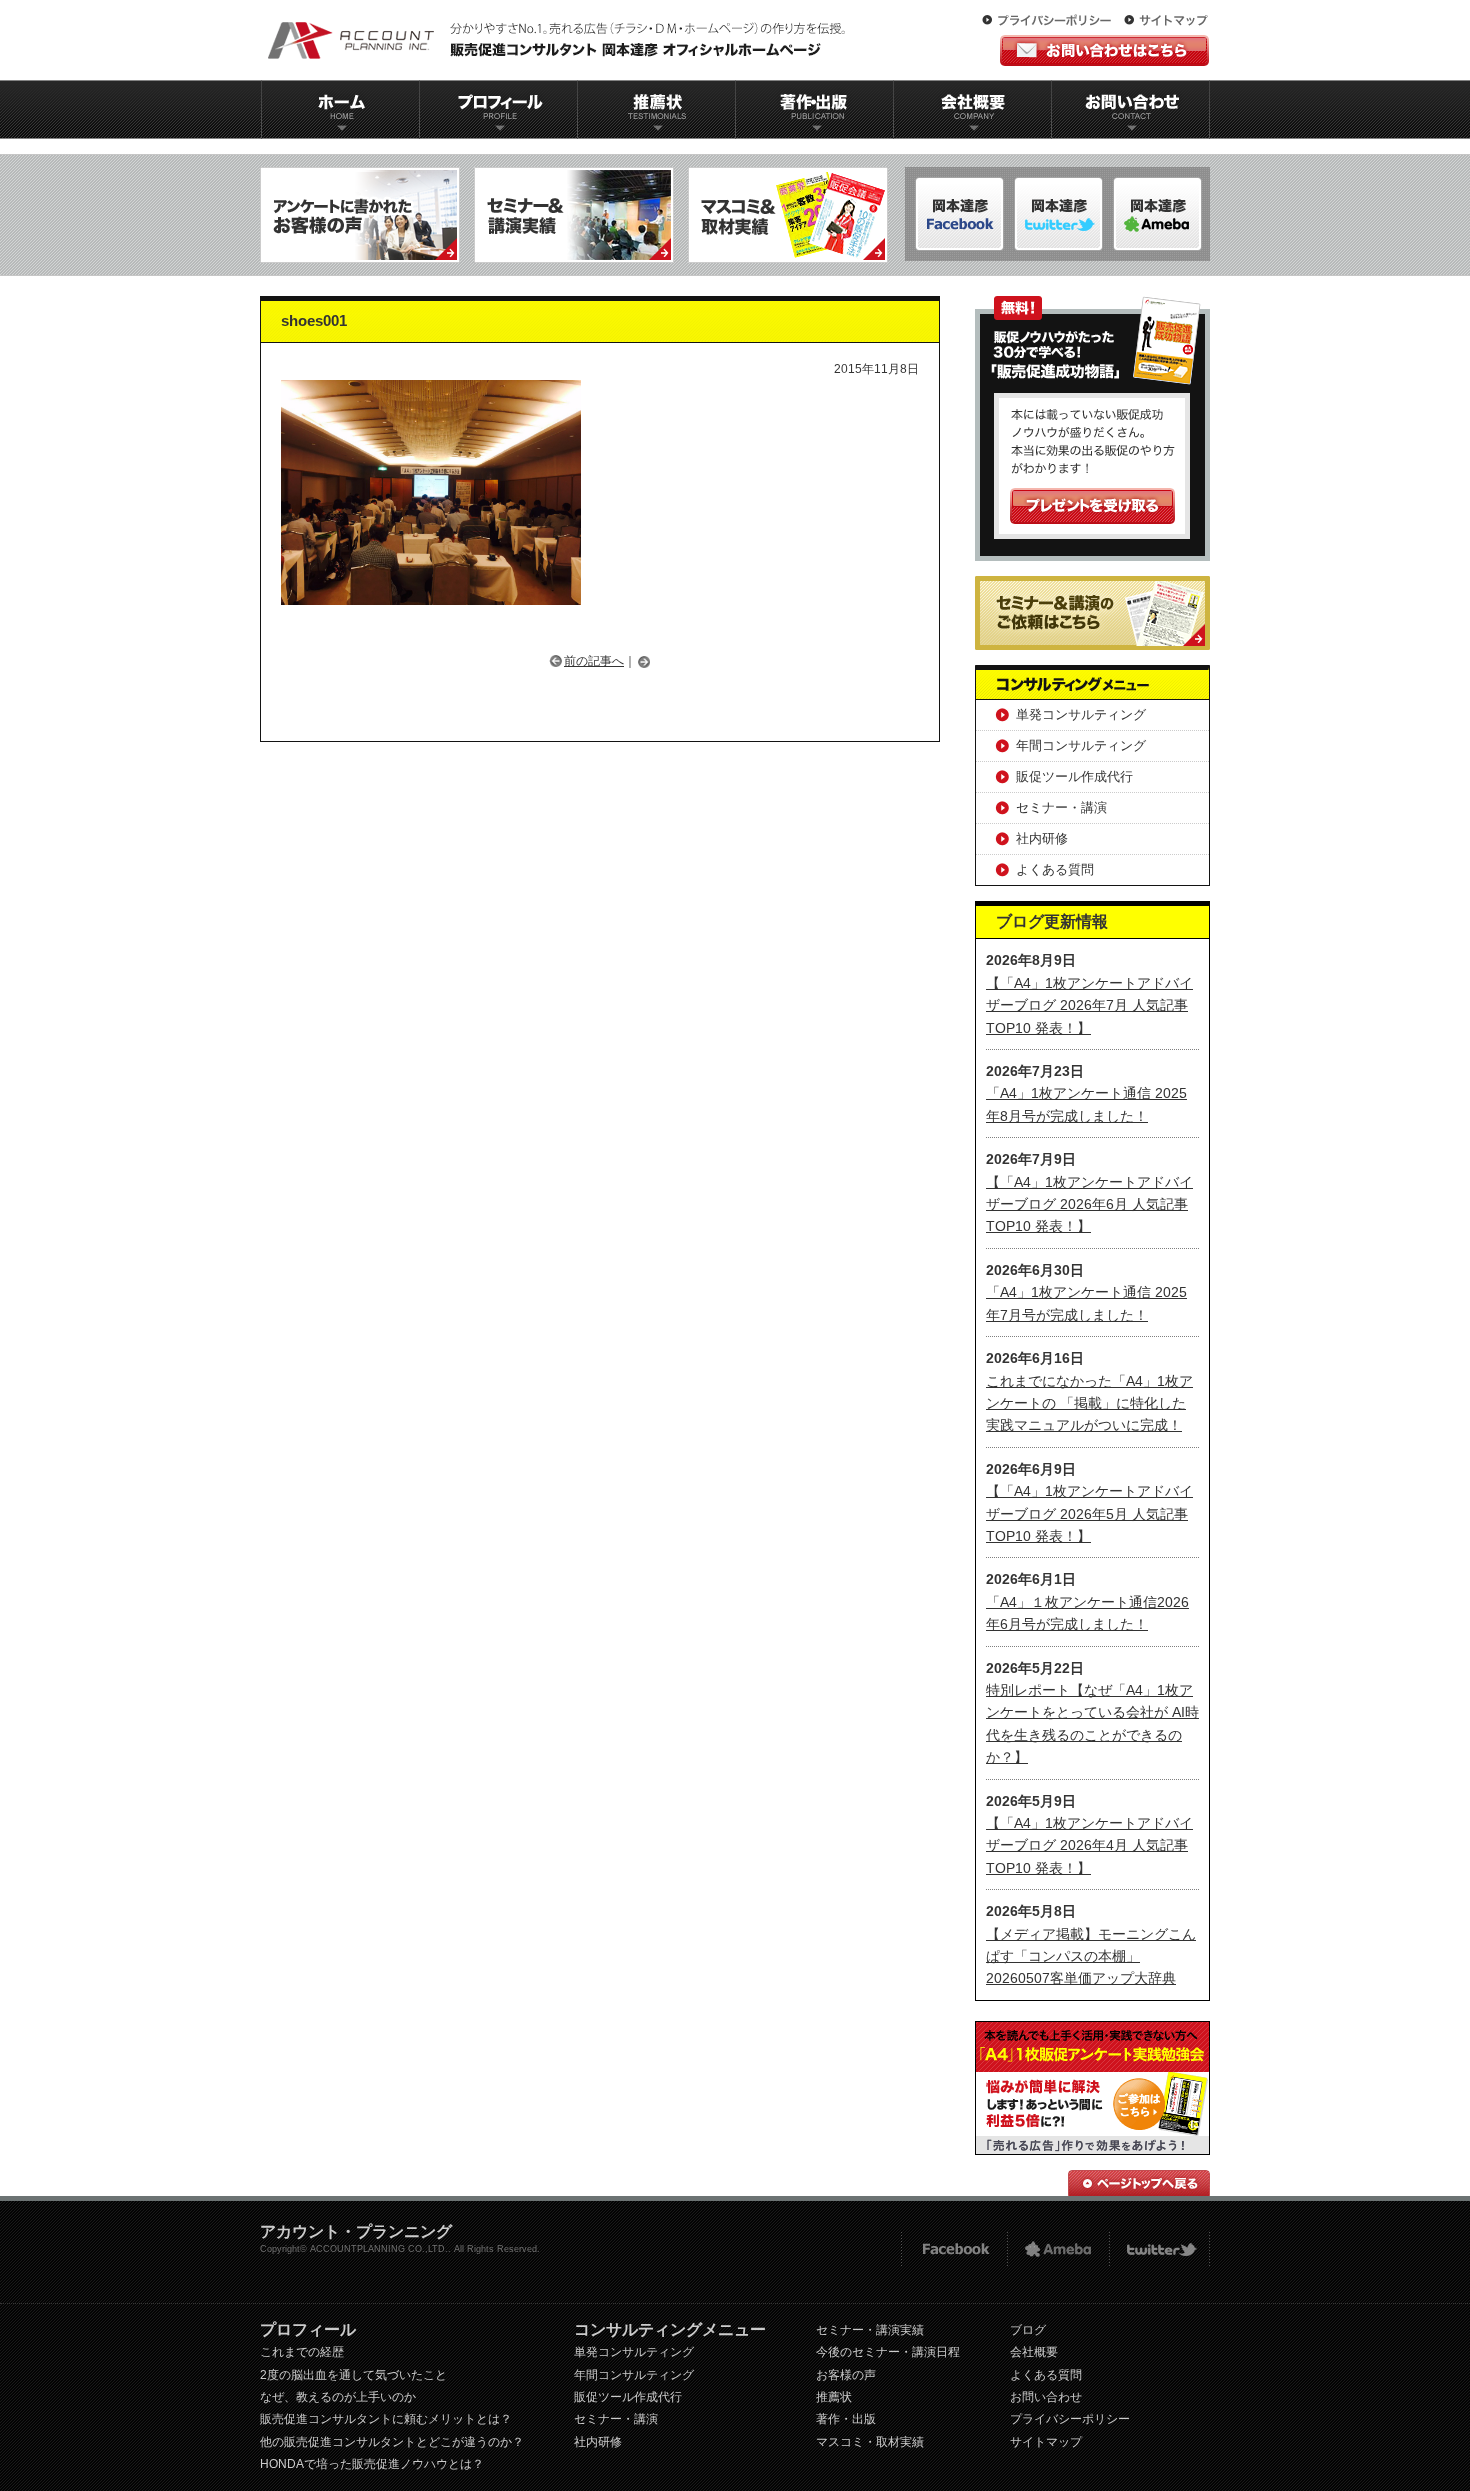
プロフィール (498, 109)
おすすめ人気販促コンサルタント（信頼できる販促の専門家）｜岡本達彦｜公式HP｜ (560, 40)
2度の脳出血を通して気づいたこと (353, 2375)
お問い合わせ (1131, 109)
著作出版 (814, 109)
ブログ (1028, 2330)
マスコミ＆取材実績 (788, 215)
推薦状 (656, 109)
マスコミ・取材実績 (870, 2442)
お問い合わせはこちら (1104, 50)
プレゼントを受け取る (1092, 506)
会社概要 (973, 109)
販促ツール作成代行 (1074, 776)
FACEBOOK (953, 2249)
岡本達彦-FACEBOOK (959, 214)
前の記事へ (594, 661)
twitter (1159, 2249)
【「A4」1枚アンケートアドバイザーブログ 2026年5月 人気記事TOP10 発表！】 (1089, 1513)
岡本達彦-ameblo (1058, 214)
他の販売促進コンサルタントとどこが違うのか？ (392, 2442)
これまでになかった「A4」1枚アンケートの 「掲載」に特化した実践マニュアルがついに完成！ (1089, 1403)
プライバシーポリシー (1051, 21)
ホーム (340, 109)
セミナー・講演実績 (870, 2330)
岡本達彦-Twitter (1157, 214)
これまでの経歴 (302, 2352)
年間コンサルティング (1081, 745)
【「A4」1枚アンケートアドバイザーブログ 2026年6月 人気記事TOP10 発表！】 (1089, 1204)
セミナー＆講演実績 (574, 215)
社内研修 (1042, 838)
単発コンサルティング (1081, 714)
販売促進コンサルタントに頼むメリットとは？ (386, 2419)
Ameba (1058, 2249)
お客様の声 (846, 2375)
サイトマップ (1166, 21)
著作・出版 (846, 2419)
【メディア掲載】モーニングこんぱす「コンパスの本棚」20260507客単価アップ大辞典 (1091, 1956)
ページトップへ (1139, 2183)
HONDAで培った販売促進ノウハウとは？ (372, 2464)
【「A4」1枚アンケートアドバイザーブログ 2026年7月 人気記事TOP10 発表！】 (1089, 1005)
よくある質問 (1055, 869)
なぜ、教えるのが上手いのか (338, 2397)
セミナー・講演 (1061, 807)
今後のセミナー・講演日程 (888, 2352)
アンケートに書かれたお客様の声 (360, 215)
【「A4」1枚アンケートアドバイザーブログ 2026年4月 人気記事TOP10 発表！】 (1089, 1845)
